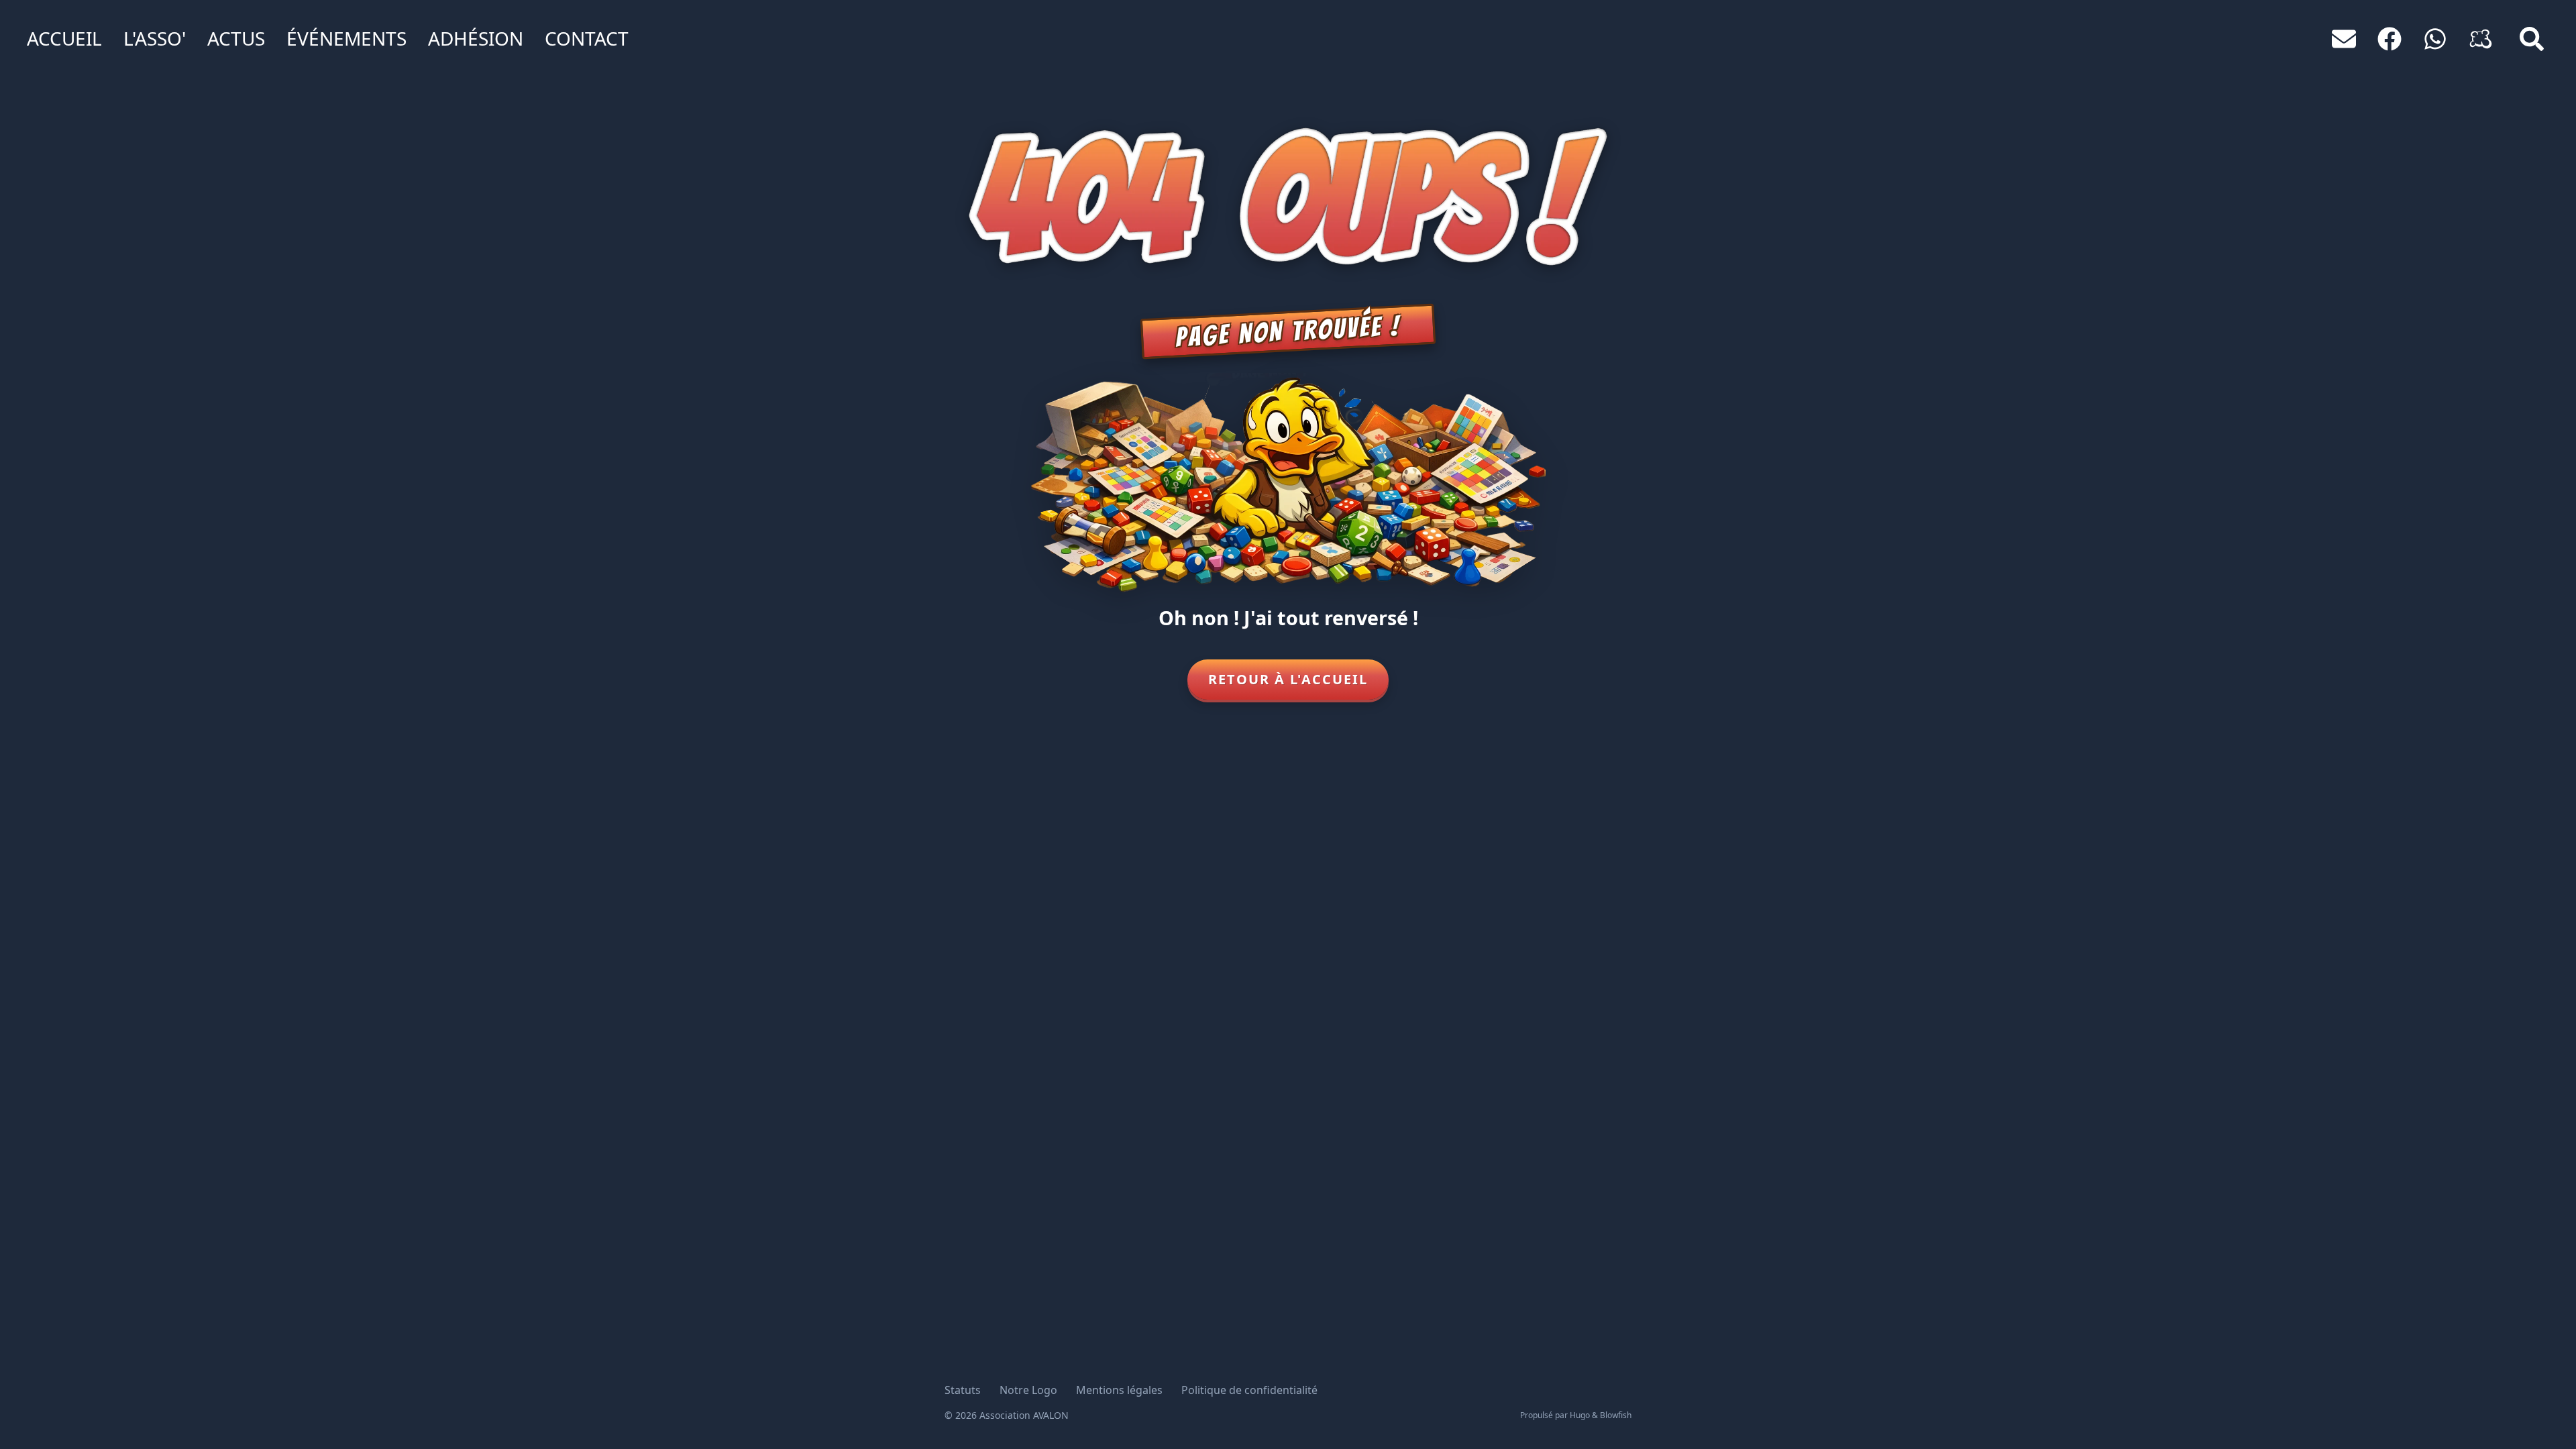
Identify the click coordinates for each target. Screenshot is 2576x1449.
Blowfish (1616, 1415)
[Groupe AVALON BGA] (2481, 39)
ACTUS (236, 38)
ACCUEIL (64, 38)
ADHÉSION (476, 38)
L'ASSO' (155, 38)
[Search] (2532, 39)
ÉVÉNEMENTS (346, 38)
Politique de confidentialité (1249, 1390)
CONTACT (587, 38)
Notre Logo (1028, 1390)
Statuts (963, 1390)
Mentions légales (1119, 1390)
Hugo (1580, 1415)
